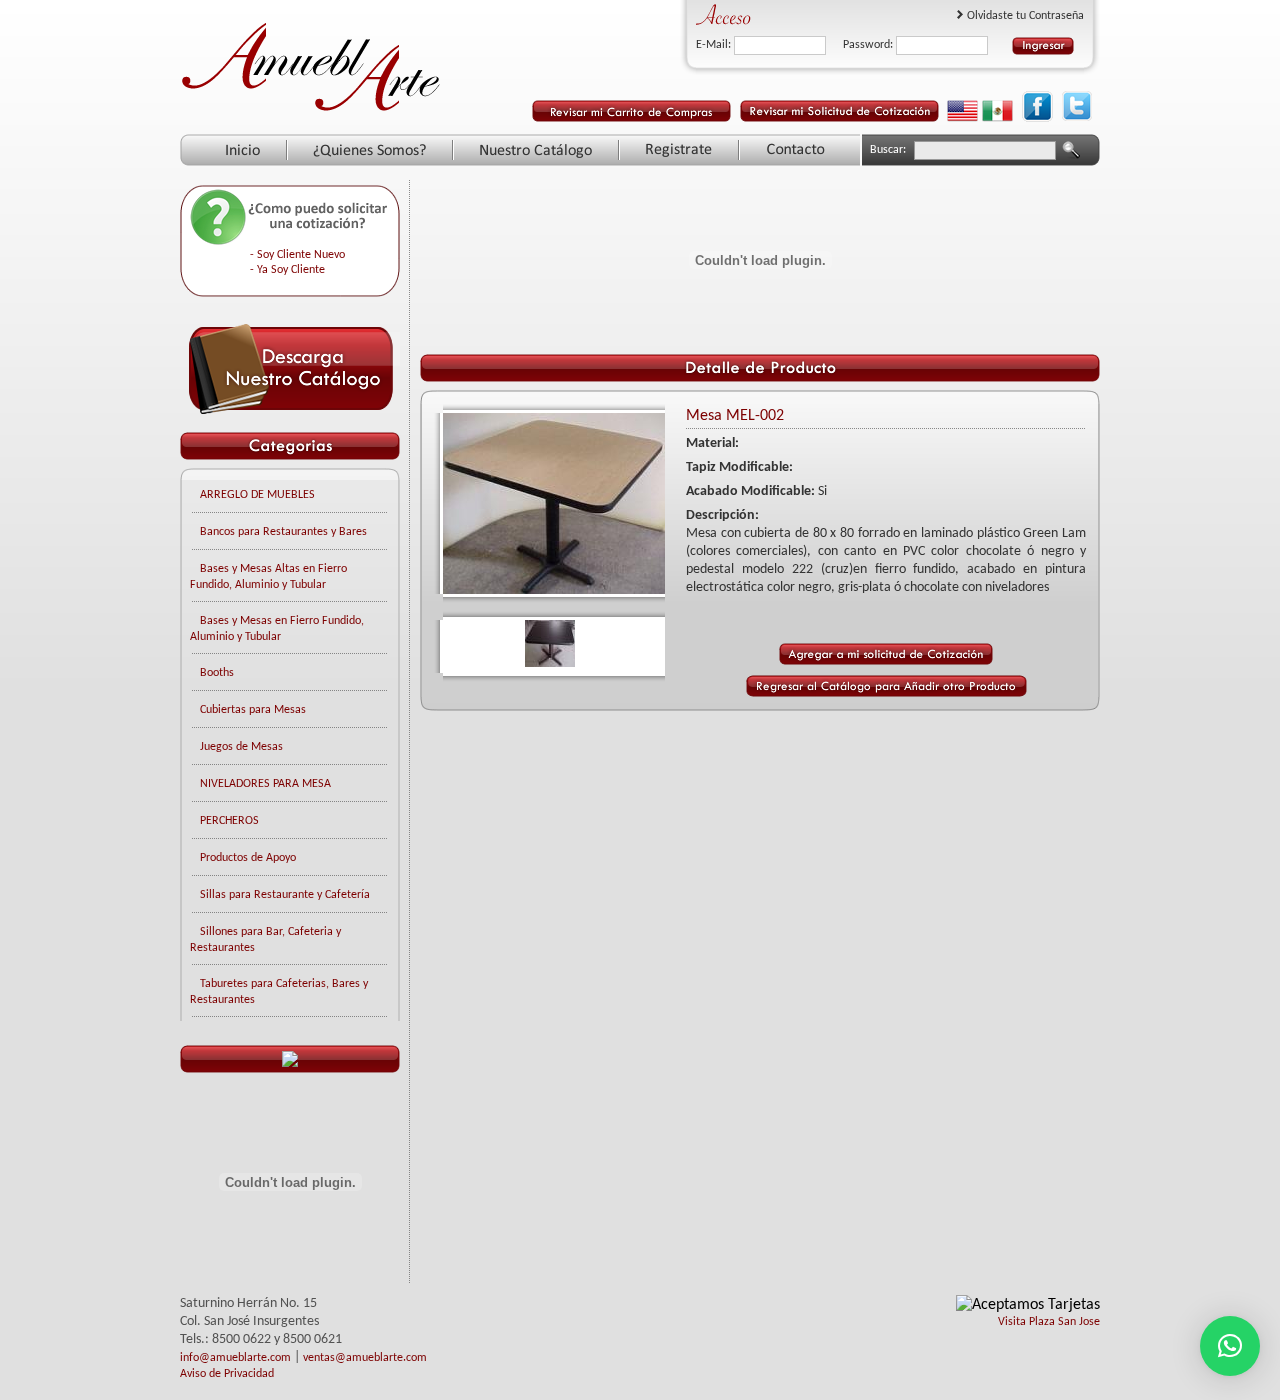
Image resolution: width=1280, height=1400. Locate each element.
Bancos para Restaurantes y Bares (283, 532)
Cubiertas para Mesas (253, 710)
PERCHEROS (229, 821)
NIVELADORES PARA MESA (265, 784)
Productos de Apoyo (248, 858)
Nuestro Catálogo (536, 150)
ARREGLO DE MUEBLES (257, 495)
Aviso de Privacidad (227, 1374)
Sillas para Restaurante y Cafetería (285, 895)
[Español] (997, 118)
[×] (1230, 1346)
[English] (962, 118)
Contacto (796, 150)
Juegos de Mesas (241, 747)
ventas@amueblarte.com (365, 1358)
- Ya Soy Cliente (287, 270)
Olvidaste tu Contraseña (1025, 16)
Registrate (679, 150)
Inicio (243, 150)
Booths (217, 673)
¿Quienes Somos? (370, 150)
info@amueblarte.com (235, 1358)
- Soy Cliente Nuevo (297, 255)
